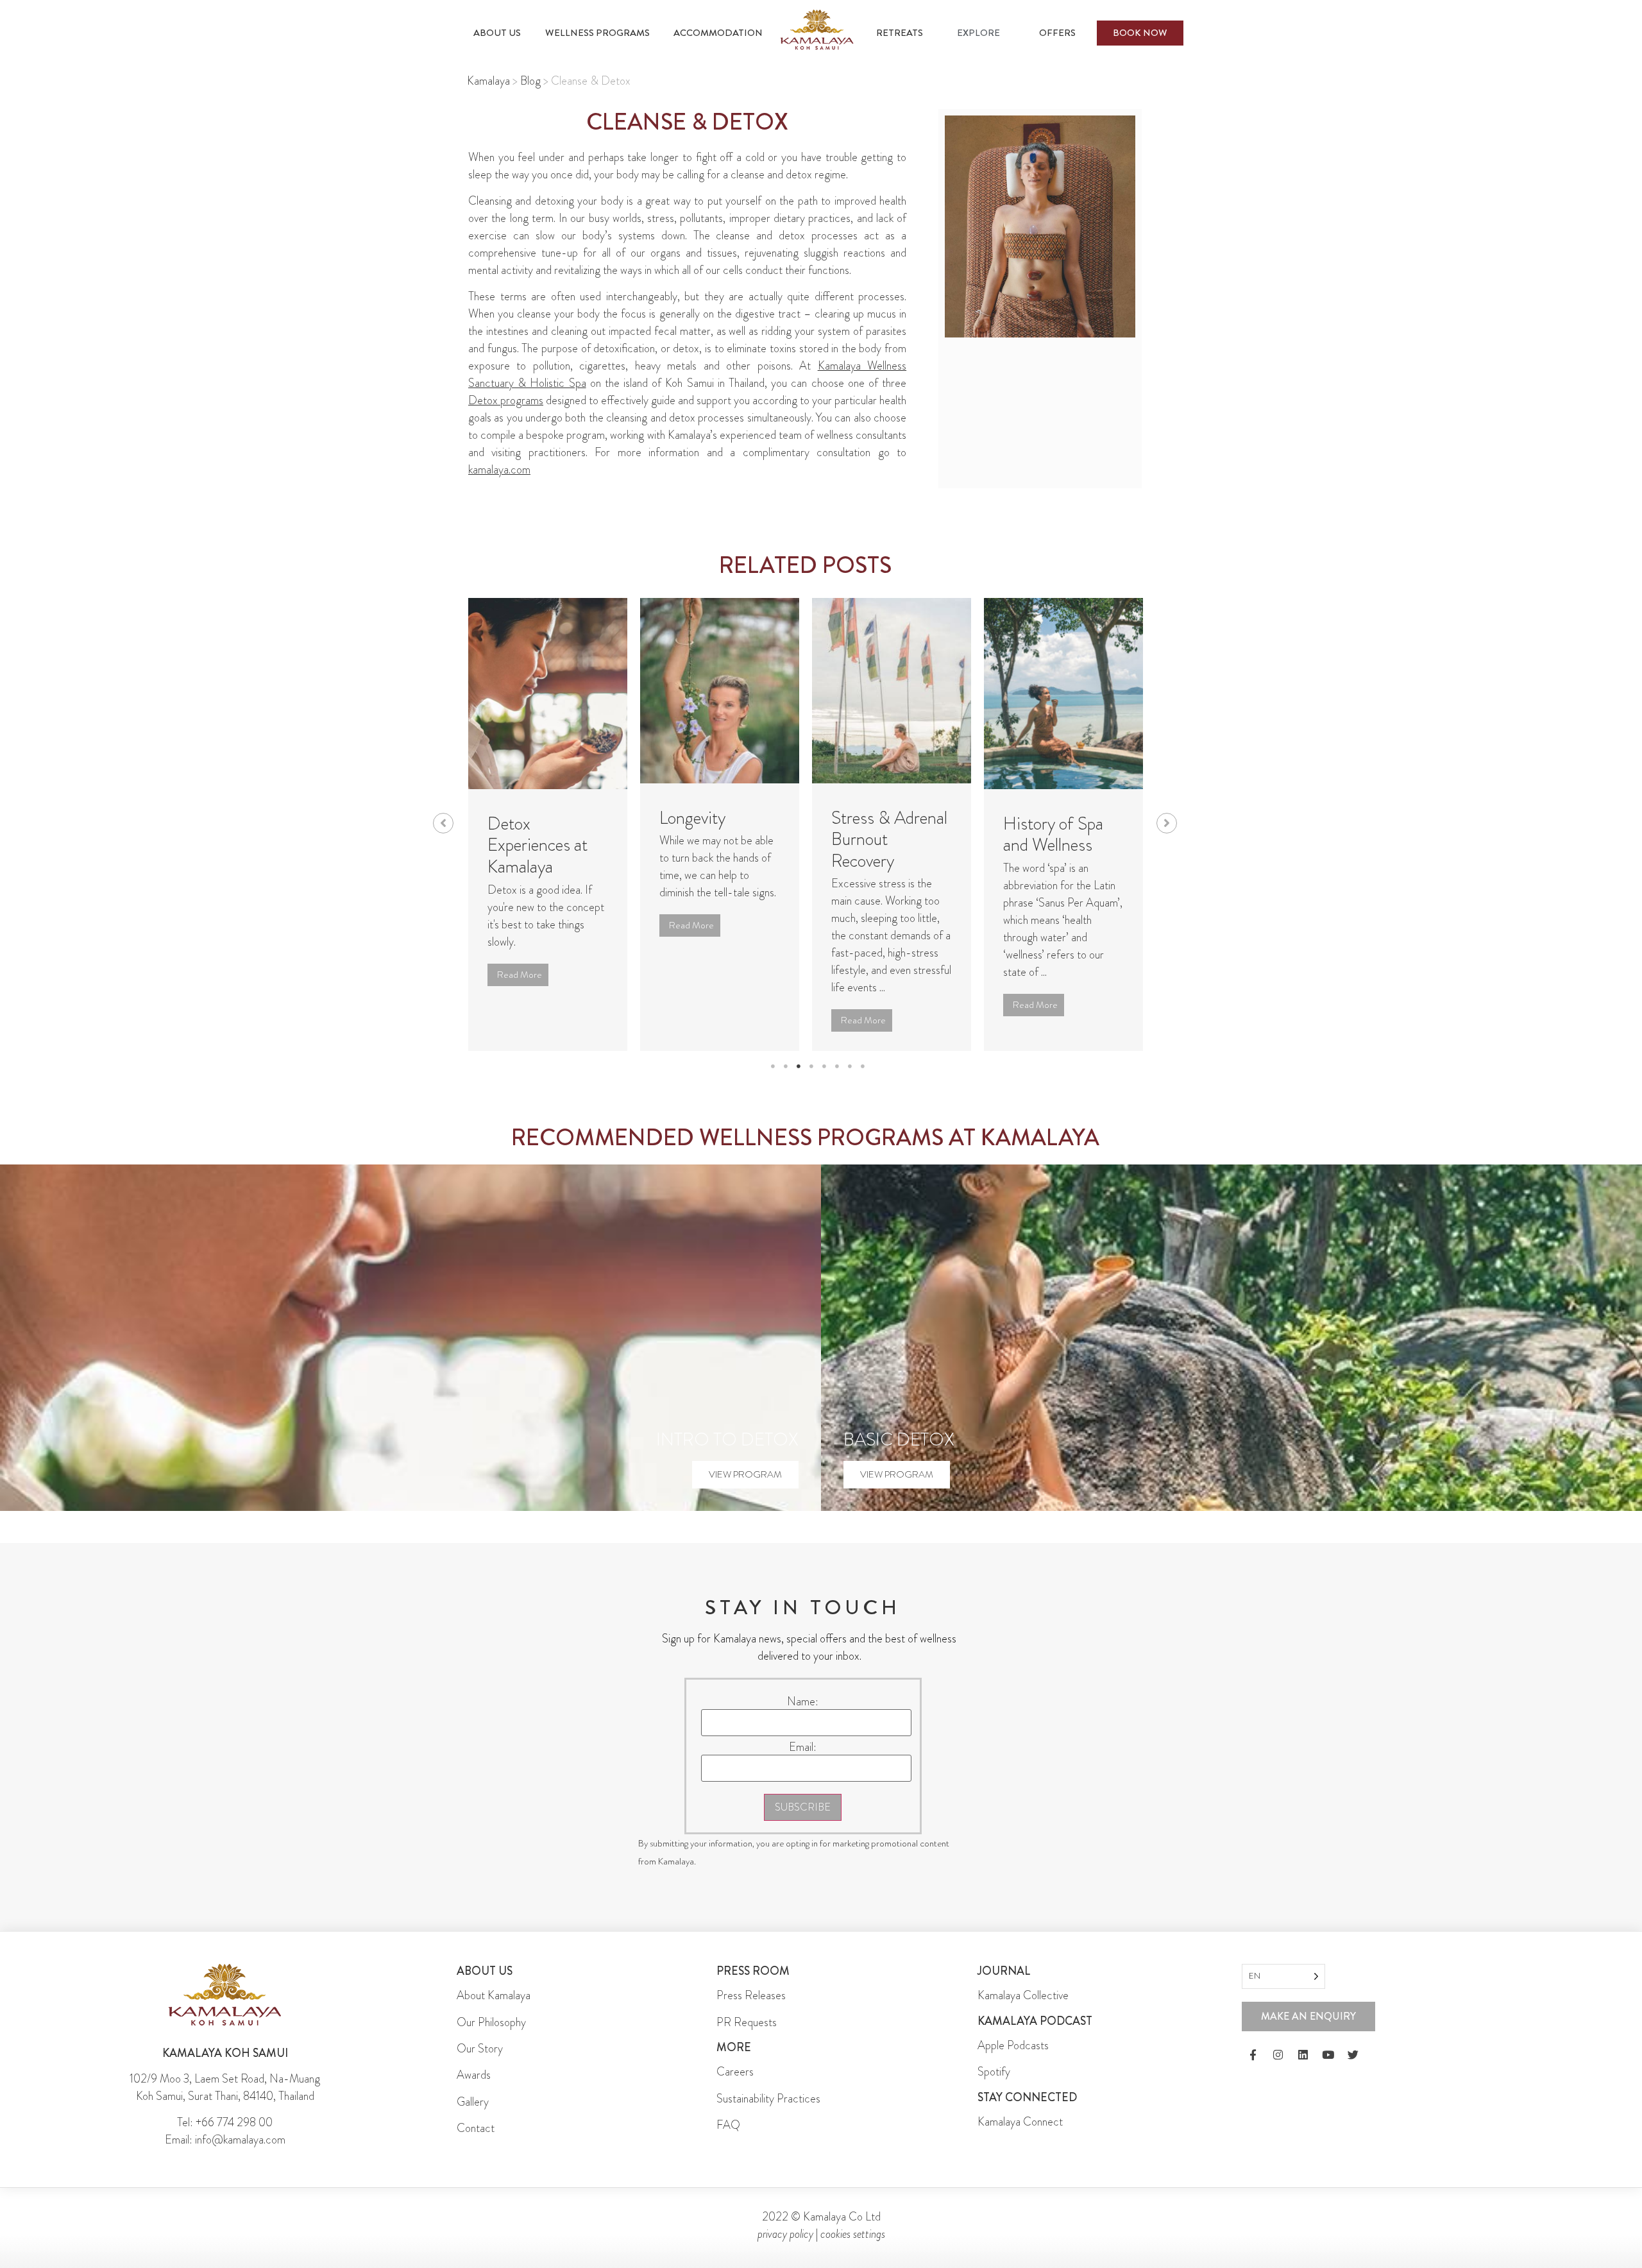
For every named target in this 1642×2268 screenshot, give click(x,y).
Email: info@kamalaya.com (225, 2140)
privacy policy (785, 2234)
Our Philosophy (491, 2022)
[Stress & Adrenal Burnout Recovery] (892, 690)
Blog (530, 81)
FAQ (728, 2125)
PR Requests (747, 2022)
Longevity (692, 818)
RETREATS (900, 33)
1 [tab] (773, 1066)
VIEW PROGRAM (745, 1474)
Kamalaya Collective (1023, 1995)
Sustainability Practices (768, 2099)
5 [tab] (824, 1066)
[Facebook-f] (1253, 2055)
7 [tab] (850, 1066)
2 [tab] (786, 1066)
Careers (735, 2072)
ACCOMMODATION (718, 33)
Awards (474, 2075)
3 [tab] (799, 1066)
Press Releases (751, 1995)
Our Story (480, 2049)
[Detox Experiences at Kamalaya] (548, 694)
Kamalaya (488, 81)
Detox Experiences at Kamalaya (537, 845)
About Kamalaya (494, 1995)
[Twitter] (1353, 2055)
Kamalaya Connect (1020, 2122)
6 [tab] (837, 1066)
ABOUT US (497, 33)
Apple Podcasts (1013, 2045)
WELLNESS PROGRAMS (597, 33)
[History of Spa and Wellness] (1063, 694)
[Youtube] (1328, 2055)
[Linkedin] (1303, 2055)
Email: (803, 1747)
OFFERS (1057, 33)
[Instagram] (1278, 2055)
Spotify (994, 2072)
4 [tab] (811, 1066)
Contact (476, 2128)
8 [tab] (863, 1066)
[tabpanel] (548, 824)
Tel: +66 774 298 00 (225, 2122)
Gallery (473, 2102)
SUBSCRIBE (803, 1807)
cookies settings (853, 2234)
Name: (803, 1701)
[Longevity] (720, 690)
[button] (443, 823)
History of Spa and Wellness (1053, 835)
